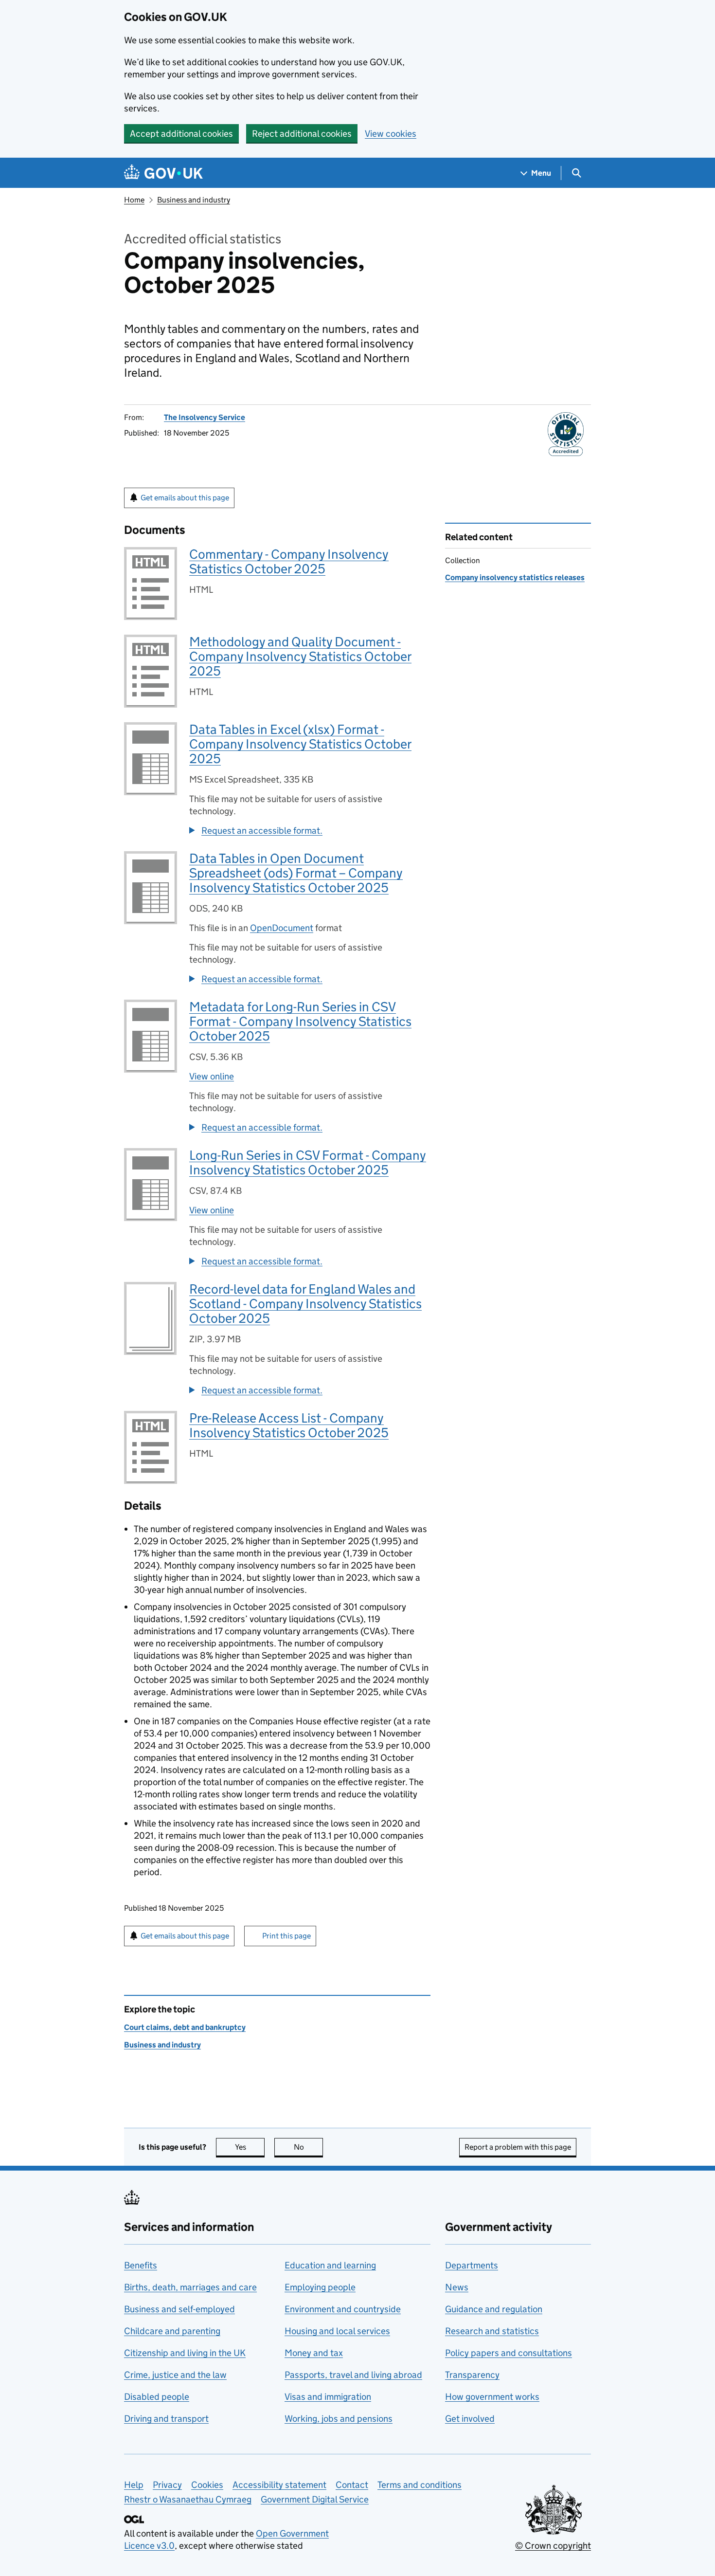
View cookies (391, 134)
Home (134, 200)
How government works (492, 2397)
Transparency (472, 2375)
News (457, 2287)
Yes (250, 2147)
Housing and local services (337, 2331)
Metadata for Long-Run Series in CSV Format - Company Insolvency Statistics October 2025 (300, 1021)
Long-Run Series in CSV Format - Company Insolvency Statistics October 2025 (308, 1162)
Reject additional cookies (302, 134)
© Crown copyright (553, 2546)
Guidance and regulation (494, 2309)
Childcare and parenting (172, 2331)
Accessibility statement (279, 2485)
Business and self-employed (179, 2309)
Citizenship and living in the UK (185, 2353)
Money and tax (314, 2353)
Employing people (320, 2287)
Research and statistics (492, 2331)
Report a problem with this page (518, 2147)
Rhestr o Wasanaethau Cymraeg (188, 2499)
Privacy (167, 2485)
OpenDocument (282, 928)
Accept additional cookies (181, 134)
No (308, 2147)
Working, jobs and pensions (339, 2419)
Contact (352, 2485)
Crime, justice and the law (175, 2375)
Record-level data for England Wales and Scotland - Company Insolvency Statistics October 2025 (305, 1304)
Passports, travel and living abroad (353, 2375)
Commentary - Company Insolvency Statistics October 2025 (289, 561)
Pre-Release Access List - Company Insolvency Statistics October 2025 (289, 1425)
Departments (472, 2265)
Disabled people (157, 2397)
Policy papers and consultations (509, 2353)
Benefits (141, 2265)
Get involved (470, 2419)
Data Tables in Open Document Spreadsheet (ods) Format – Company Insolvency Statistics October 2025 (296, 873)
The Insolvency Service (205, 417)
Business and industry (194, 200)
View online (212, 1076)
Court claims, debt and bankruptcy (185, 2027)
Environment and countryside (343, 2309)
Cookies (207, 2485)
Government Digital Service (315, 2499)
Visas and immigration (328, 2397)
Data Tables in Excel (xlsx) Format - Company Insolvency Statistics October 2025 (300, 744)
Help (134, 2485)
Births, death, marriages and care (190, 2287)
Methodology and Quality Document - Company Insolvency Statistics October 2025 (300, 656)
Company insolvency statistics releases (515, 577)
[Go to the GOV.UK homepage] (163, 173)
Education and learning (330, 2265)
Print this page (286, 1936)
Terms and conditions (420, 2485)
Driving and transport (166, 2419)
